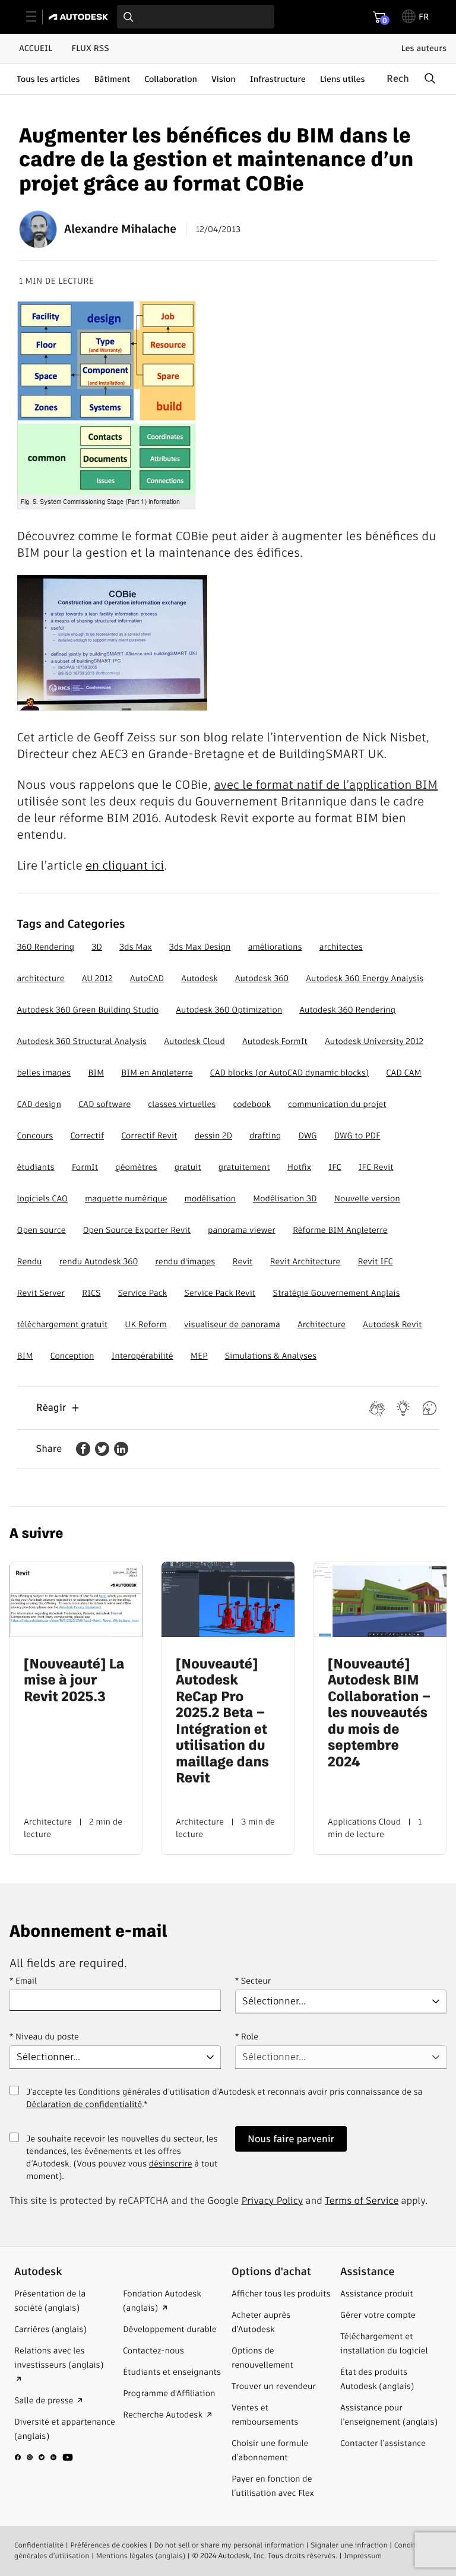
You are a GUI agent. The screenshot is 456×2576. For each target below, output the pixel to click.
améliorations (275, 947)
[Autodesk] (80, 17)
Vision (224, 79)
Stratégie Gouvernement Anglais (336, 1293)
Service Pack (142, 1293)
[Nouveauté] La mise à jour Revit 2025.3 (74, 1681)
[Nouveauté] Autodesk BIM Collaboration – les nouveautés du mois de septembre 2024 (379, 1714)
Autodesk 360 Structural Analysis (82, 1041)
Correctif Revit (149, 1135)
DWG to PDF (357, 1135)
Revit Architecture (305, 1261)
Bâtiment (112, 79)
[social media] (44, 2457)
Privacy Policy (273, 2201)
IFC (335, 1167)
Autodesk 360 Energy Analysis (365, 978)
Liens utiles (343, 79)
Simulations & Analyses (271, 1356)
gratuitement (244, 1167)
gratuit (188, 1167)
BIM (96, 1073)
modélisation (210, 1198)
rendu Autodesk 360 (99, 1261)
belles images (44, 1073)
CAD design (39, 1104)
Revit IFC (375, 1261)
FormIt (85, 1167)
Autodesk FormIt (275, 1041)
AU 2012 (97, 978)
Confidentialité (39, 2545)
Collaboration (171, 79)
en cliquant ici (125, 865)
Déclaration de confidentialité (84, 2104)
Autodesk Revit (392, 1324)
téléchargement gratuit (63, 1324)
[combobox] (196, 17)
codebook (252, 1104)
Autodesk (199, 978)
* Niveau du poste (44, 2036)
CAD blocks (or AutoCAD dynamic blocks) (290, 1073)
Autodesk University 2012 (374, 1041)
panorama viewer (242, 1230)
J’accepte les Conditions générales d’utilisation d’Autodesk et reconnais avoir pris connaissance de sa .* (224, 2105)
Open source (42, 1230)
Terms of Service (362, 2201)
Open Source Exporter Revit (137, 1230)
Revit (243, 1261)
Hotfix (299, 1167)
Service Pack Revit (220, 1293)
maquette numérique (126, 1198)
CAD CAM (403, 1073)
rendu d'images (185, 1261)
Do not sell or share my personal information (229, 2545)
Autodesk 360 (262, 978)
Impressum (363, 2556)
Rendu (30, 1261)
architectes (341, 947)
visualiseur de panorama (232, 1324)
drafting (265, 1135)
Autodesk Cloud (194, 1041)
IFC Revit (376, 1167)
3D (97, 947)
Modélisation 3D (285, 1198)
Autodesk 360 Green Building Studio (88, 1010)
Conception (72, 1356)
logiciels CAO (42, 1198)
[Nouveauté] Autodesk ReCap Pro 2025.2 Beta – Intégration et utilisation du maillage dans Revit (222, 1722)
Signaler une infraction (349, 2545)
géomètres (136, 1167)
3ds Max (136, 947)
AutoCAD (147, 978)
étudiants (36, 1167)
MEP (199, 1356)
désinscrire (171, 2163)
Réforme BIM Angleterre (340, 1230)
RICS (91, 1293)
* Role (247, 2036)
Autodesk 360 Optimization (229, 1010)
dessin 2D (213, 1135)
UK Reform (145, 1324)
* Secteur (253, 1981)
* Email (23, 1981)
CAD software (104, 1104)
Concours (35, 1135)
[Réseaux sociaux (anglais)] (44, 2462)
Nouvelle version (367, 1198)
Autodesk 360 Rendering (347, 1010)
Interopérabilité (142, 1356)
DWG (307, 1135)
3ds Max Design (200, 947)
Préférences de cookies (109, 2545)
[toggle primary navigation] (38, 17)
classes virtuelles (182, 1104)
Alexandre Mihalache (120, 229)
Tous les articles (48, 79)
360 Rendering (46, 947)
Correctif (87, 1135)
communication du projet (337, 1104)
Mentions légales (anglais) (141, 2556)
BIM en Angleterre (157, 1073)
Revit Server (41, 1293)
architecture (41, 978)
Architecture (322, 1324)
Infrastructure (278, 79)
